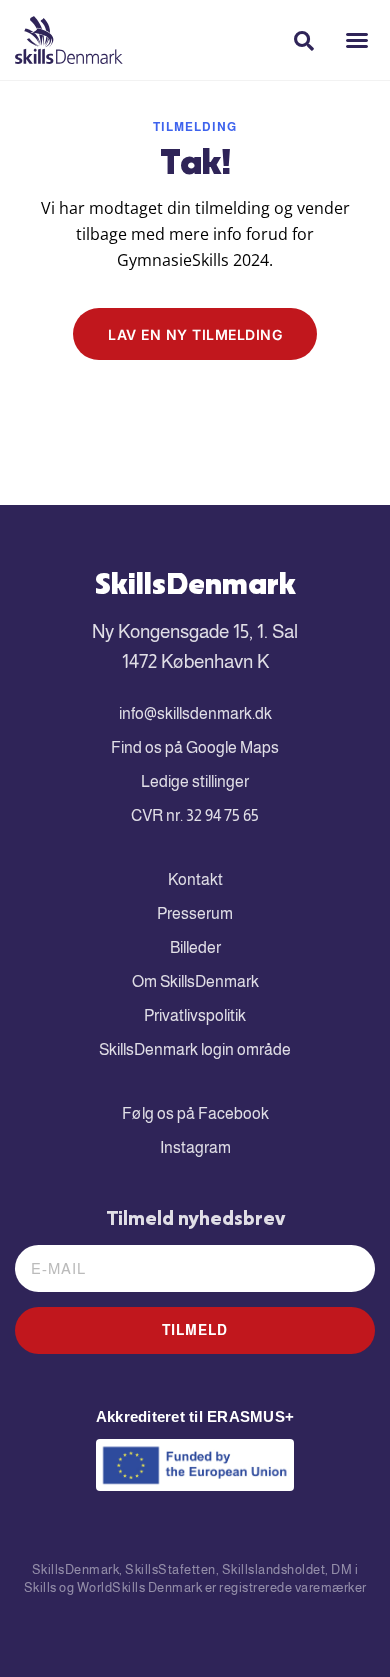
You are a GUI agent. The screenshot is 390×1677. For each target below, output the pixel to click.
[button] (357, 40)
